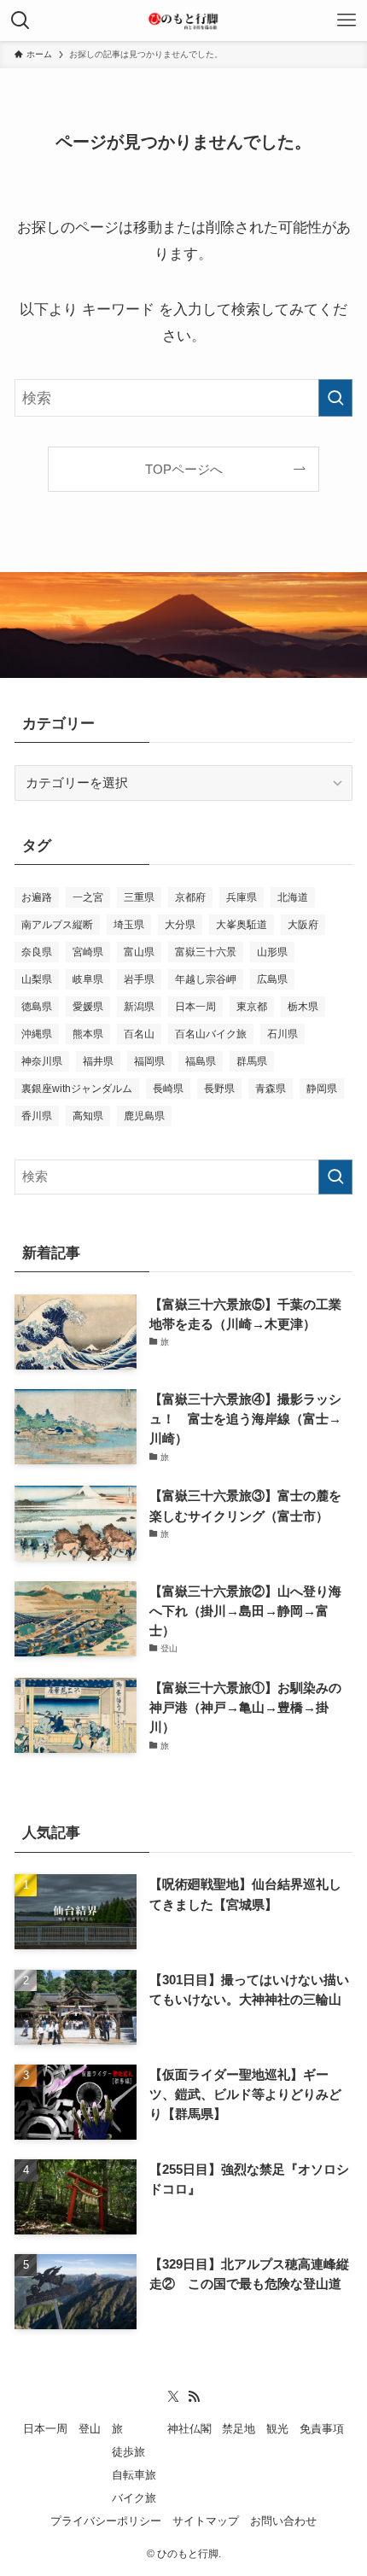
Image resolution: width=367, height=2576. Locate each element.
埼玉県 (129, 925)
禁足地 (239, 2429)
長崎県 (168, 1089)
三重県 (139, 897)
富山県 (139, 952)
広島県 (272, 979)
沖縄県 (37, 1034)
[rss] (194, 2397)
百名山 (139, 1034)
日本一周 (195, 1007)
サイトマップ (206, 2521)
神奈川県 (42, 1061)
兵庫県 (242, 897)
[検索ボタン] (20, 20)
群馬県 (252, 1061)
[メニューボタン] (347, 20)
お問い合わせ (283, 2521)
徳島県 (37, 1007)
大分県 (180, 925)
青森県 (271, 1089)
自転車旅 (134, 2475)
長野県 (219, 1089)
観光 (277, 2429)
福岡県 (149, 1061)
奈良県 (37, 952)
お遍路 (37, 897)
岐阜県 (88, 979)
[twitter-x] (173, 2397)
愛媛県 (88, 1007)
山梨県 (37, 979)
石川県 (283, 1034)
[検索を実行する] (335, 398)
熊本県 (88, 1034)
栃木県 (303, 1007)
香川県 (37, 1116)
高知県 (88, 1116)
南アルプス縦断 (57, 925)
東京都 (252, 1007)
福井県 (98, 1061)
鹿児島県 (144, 1116)
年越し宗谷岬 (206, 979)
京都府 (190, 897)
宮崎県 (88, 952)
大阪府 (303, 925)
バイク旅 (134, 2498)
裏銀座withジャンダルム (77, 1089)
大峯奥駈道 (242, 925)
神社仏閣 (189, 2429)
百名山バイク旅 (211, 1034)
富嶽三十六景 (206, 952)
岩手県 (139, 979)
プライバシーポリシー (106, 2521)
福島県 (201, 1061)
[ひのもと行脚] (183, 20)
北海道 (293, 897)
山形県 (272, 952)
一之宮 (88, 897)
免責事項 (322, 2429)
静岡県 (322, 1089)
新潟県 (139, 1007)
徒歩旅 (128, 2452)
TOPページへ (184, 469)
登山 (90, 2429)
